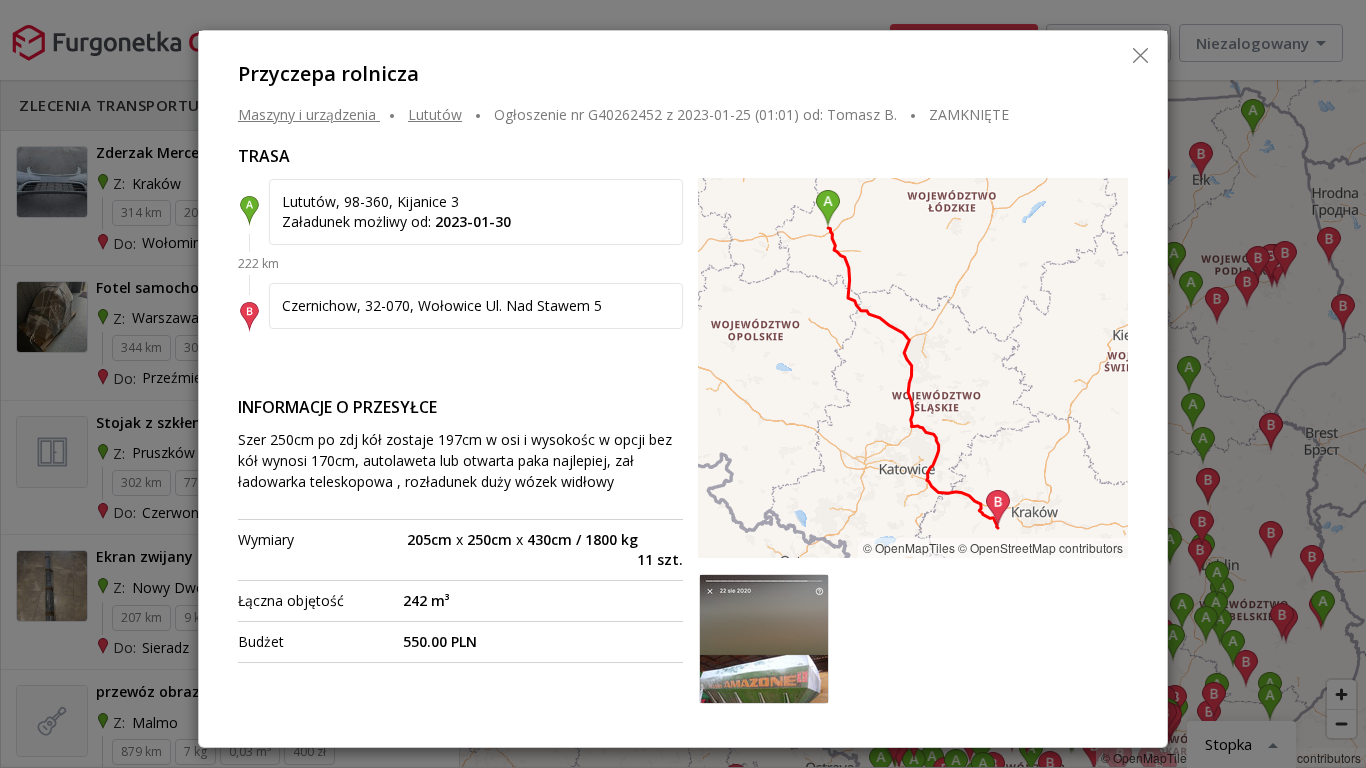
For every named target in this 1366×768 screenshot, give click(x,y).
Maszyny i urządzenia (307, 114)
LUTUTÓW (435, 114)
